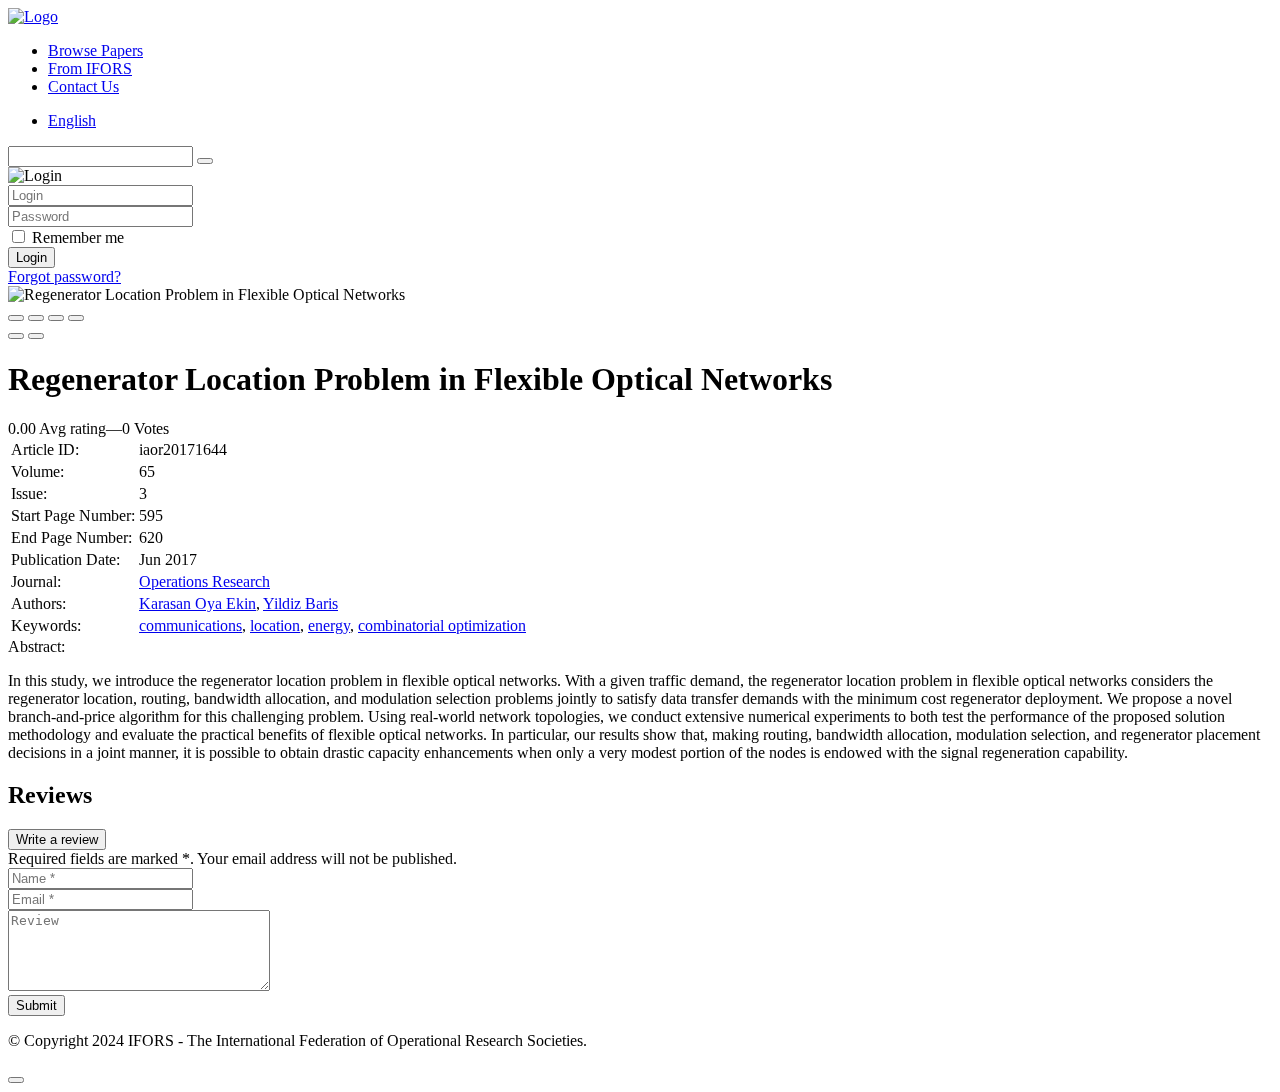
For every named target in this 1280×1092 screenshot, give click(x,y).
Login (31, 257)
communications (190, 625)
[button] (16, 1080)
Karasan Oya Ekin (197, 603)
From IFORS (90, 68)
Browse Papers (95, 50)
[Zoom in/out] (76, 318)
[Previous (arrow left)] (16, 336)
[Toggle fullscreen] (56, 318)
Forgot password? (64, 276)
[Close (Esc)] (16, 318)
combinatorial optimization (442, 625)
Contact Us (83, 86)
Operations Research (204, 581)
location (275, 625)
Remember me (78, 237)
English (72, 120)
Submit (36, 1005)
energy (329, 625)
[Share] (36, 318)
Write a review (57, 839)
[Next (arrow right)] (36, 336)
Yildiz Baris (300, 603)
